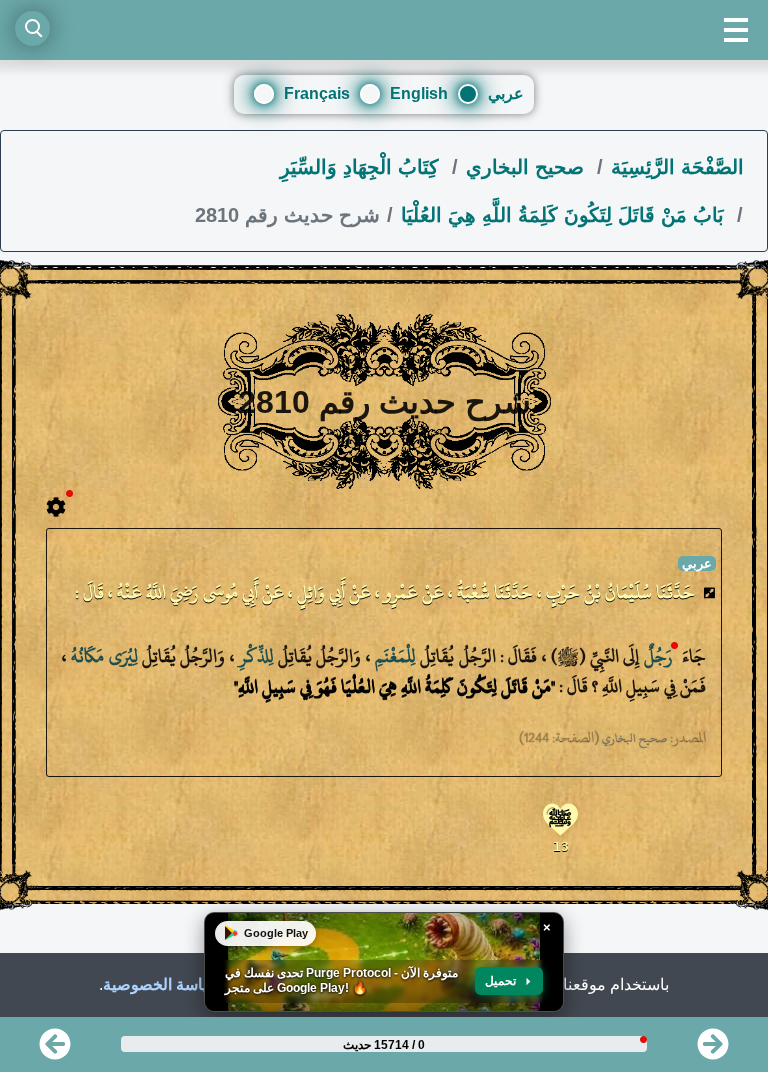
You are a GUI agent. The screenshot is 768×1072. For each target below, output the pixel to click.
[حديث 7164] (55, 1050)
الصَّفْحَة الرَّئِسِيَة (677, 167)
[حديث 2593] (713, 1050)
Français (317, 93)
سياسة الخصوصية (162, 984)
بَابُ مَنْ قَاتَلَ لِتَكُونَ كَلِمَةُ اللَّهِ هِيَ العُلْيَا (565, 215)
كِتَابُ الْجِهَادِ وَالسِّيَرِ (362, 167)
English (419, 93)
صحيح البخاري (528, 167)
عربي (506, 93)
